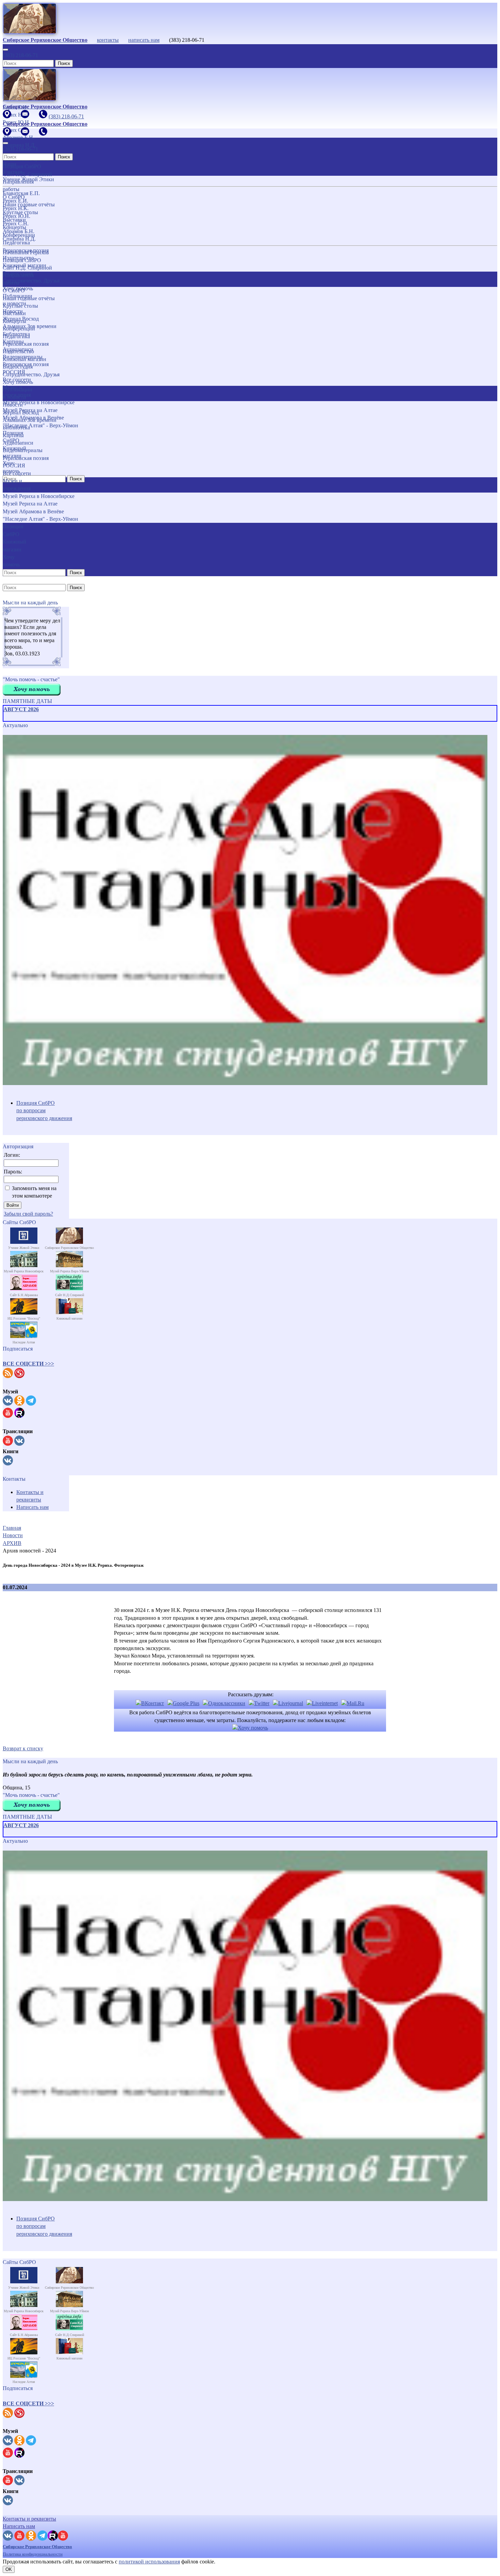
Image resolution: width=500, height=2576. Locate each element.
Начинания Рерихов (26, 252)
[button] (28, 1364)
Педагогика (16, 336)
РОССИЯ (14, 466)
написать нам (144, 40)
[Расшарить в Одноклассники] (224, 1703)
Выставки (14, 313)
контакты (108, 40)
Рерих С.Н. (16, 224)
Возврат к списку (23, 1748)
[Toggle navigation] (5, 50)
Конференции (19, 329)
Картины (13, 435)
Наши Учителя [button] (12, 168)
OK (9, 2569)
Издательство (18, 351)
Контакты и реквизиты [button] (29, 2519)
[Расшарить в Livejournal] (288, 1703)
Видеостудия (18, 367)
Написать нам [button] (19, 2526)
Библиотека (16, 427)
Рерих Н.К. (16, 208)
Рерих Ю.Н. (16, 216)
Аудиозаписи (18, 443)
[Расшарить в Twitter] (259, 1703)
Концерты (14, 321)
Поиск (64, 63)
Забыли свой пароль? (28, 1214)
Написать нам (32, 1507)
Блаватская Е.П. (21, 193)
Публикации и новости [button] (18, 393)
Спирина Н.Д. (19, 239)
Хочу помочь (18, 382)
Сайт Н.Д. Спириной (27, 268)
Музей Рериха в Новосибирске (39, 496)
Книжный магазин (24, 359)
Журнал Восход (21, 413)
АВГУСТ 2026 (21, 709)
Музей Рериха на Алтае (30, 504)
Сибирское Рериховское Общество (37, 2547)
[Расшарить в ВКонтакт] (150, 1703)
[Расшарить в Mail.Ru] (353, 1703)
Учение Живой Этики (28, 179)
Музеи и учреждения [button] (17, 485)
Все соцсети (17, 473)
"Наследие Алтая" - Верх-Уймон (40, 519)
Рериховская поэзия (26, 344)
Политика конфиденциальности (33, 2554)
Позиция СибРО (22, 260)
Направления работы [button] (18, 279)
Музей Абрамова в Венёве (33, 511)
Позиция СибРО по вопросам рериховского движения (44, 1111)
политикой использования (149, 2562)
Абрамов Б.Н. (19, 231)
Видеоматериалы (23, 450)
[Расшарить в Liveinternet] (322, 1703)
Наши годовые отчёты (29, 298)
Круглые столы (20, 306)
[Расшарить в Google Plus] (183, 1703)
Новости (13, 405)
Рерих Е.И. (15, 201)
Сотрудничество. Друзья (31, 374)
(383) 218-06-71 (20, 55)
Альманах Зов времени (30, 420)
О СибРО (14, 290)
